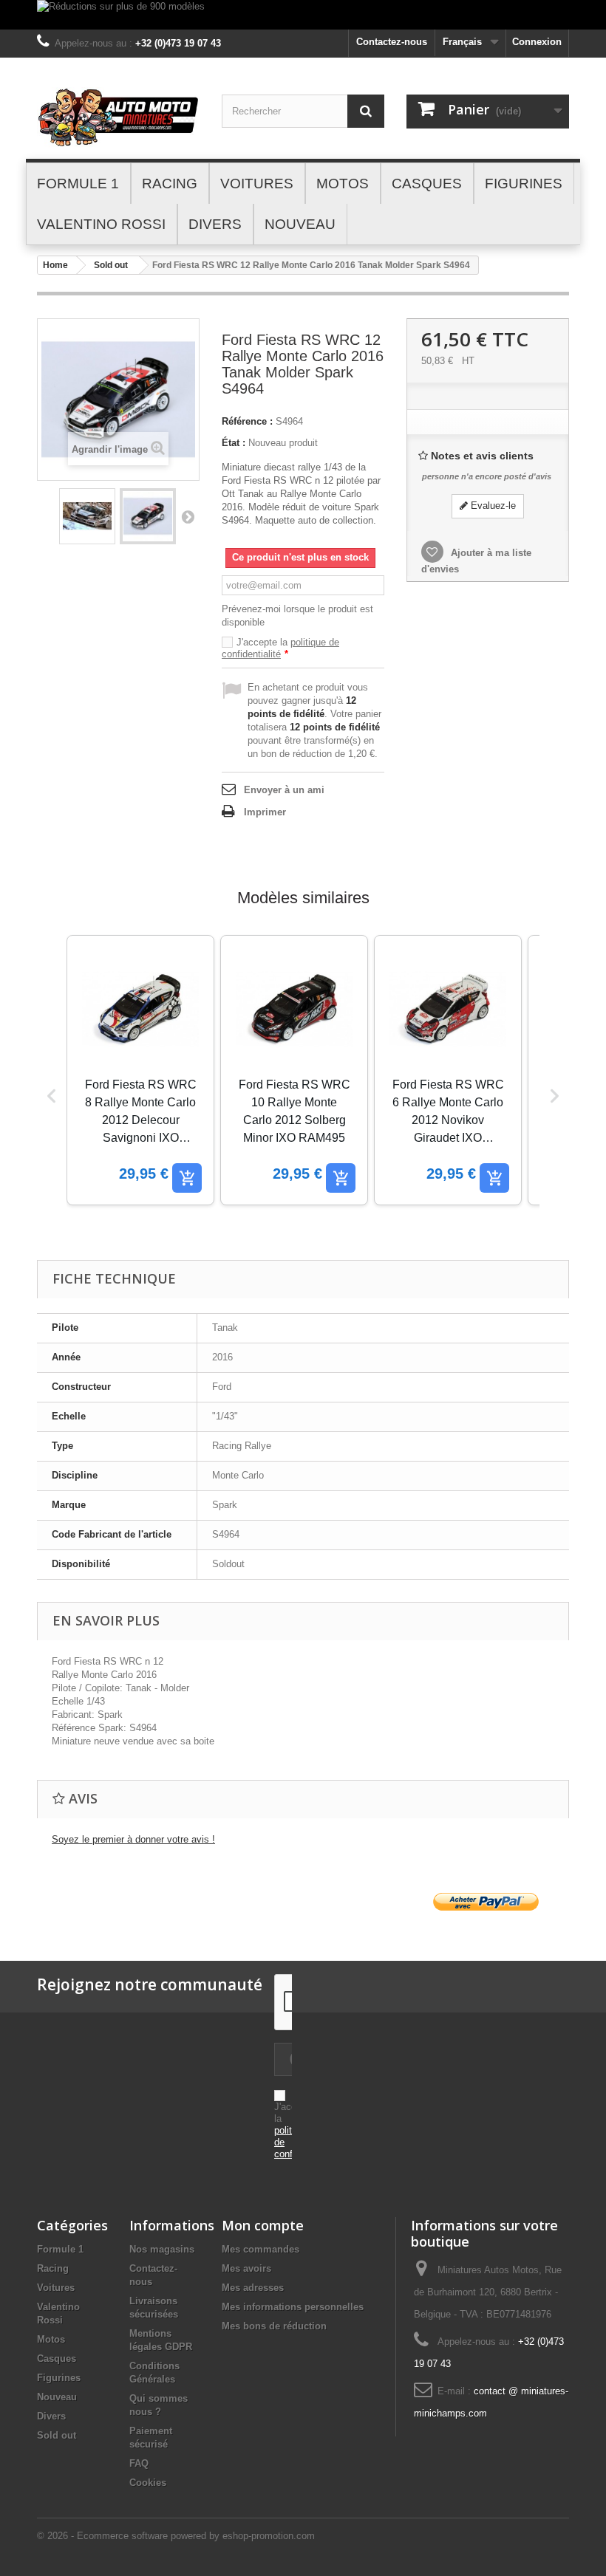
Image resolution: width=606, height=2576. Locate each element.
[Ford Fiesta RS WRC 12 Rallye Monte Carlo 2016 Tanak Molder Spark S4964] (87, 516)
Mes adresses (253, 2288)
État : (234, 443)
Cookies (148, 2483)
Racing (53, 2268)
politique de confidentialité (280, 648)
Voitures (56, 2288)
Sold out (111, 265)
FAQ (139, 2463)
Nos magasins (162, 2249)
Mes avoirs (246, 2268)
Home (55, 265)
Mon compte (263, 2225)
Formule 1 (60, 2249)
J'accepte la (280, 648)
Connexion (537, 42)
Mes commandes (261, 2249)
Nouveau (57, 2397)
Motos (51, 2339)
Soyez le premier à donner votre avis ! (133, 1839)
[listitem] (140, 1070)
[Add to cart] (187, 1178)
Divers (51, 2416)
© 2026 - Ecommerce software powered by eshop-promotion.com (176, 2536)
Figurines (59, 2378)
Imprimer (265, 812)
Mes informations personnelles (293, 2307)
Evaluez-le (492, 506)
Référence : (247, 421)
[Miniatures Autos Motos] (118, 117)
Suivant (188, 516)
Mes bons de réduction (274, 2326)
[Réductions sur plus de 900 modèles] (303, 15)
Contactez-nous (392, 42)
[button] (52, 1096)
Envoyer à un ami (284, 790)
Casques (57, 2359)
